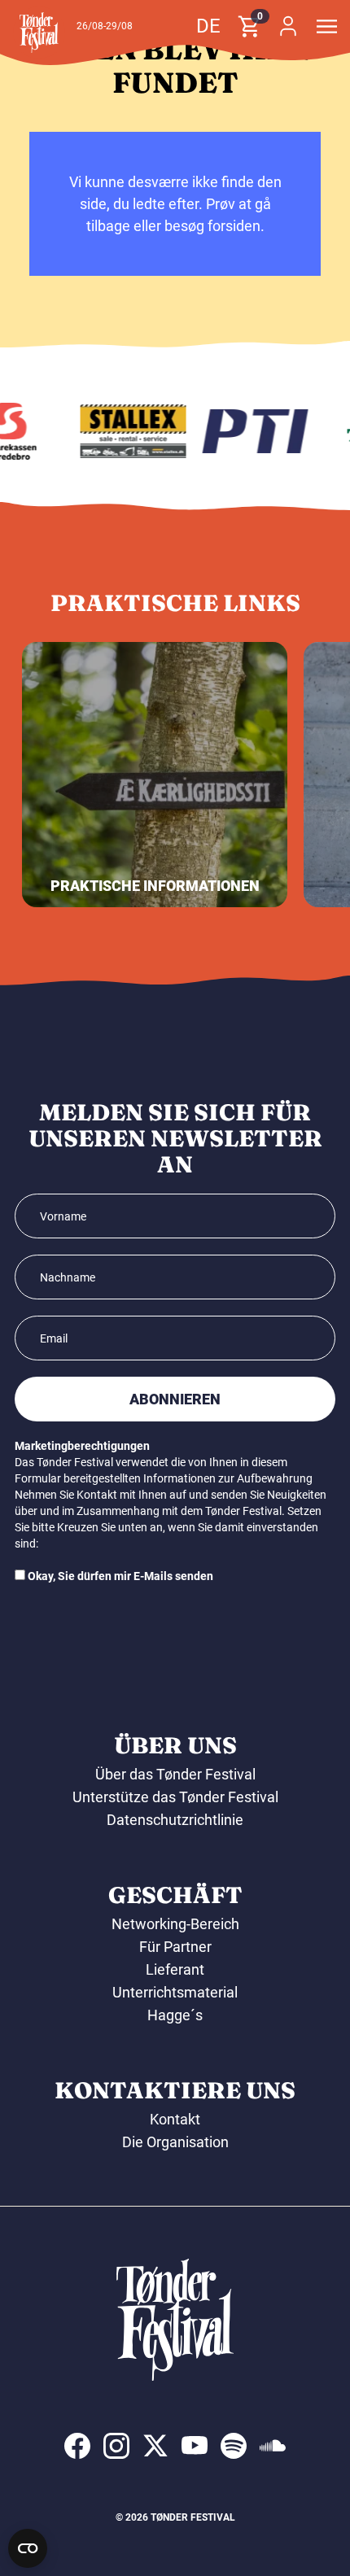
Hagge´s (175, 2015)
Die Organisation (175, 2142)
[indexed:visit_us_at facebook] (77, 2446)
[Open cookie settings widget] (28, 2548)
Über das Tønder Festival (175, 1774)
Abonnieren (175, 1399)
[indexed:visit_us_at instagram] (116, 2446)
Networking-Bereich (175, 1924)
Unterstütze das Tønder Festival (175, 1797)
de (208, 26)
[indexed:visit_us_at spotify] (234, 2446)
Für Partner (175, 1947)
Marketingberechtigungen (82, 1446)
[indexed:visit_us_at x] (155, 2446)
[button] (39, 33)
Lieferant (175, 1969)
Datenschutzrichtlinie (175, 1820)
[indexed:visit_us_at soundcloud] (273, 2446)
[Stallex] (128, 431)
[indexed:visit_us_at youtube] (195, 2446)
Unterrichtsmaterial (175, 1992)
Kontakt (175, 2119)
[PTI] (250, 431)
